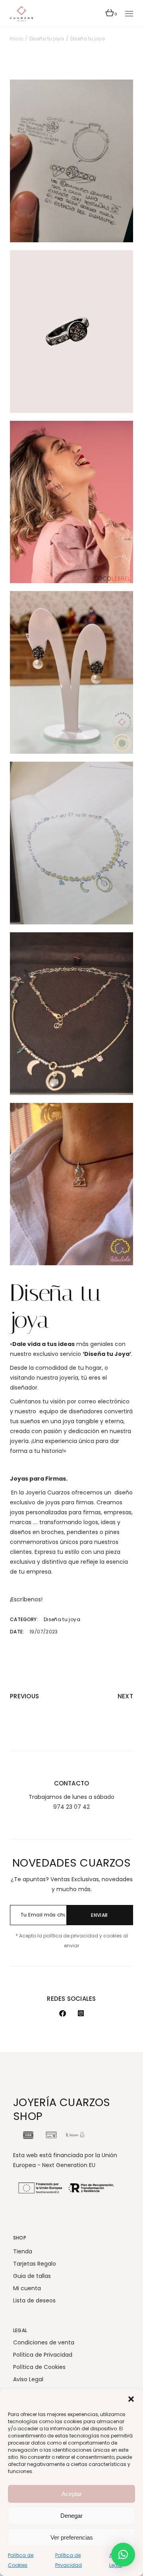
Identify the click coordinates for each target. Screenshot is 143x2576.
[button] (131, 2399)
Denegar (71, 2516)
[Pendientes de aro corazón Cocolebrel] (71, 502)
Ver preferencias (72, 2537)
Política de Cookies (39, 2367)
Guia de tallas (32, 2276)
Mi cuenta (27, 2288)
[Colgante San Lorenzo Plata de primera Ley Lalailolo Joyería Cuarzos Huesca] (71, 1184)
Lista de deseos (34, 2300)
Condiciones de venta (44, 2342)
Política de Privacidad (43, 2355)
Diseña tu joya (62, 1619)
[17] (71, 332)
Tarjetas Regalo (35, 2264)
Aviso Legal (28, 2379)
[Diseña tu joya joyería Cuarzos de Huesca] (71, 161)
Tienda (23, 2251)
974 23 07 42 (71, 1807)
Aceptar (72, 2494)
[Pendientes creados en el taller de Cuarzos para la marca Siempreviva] (71, 672)
